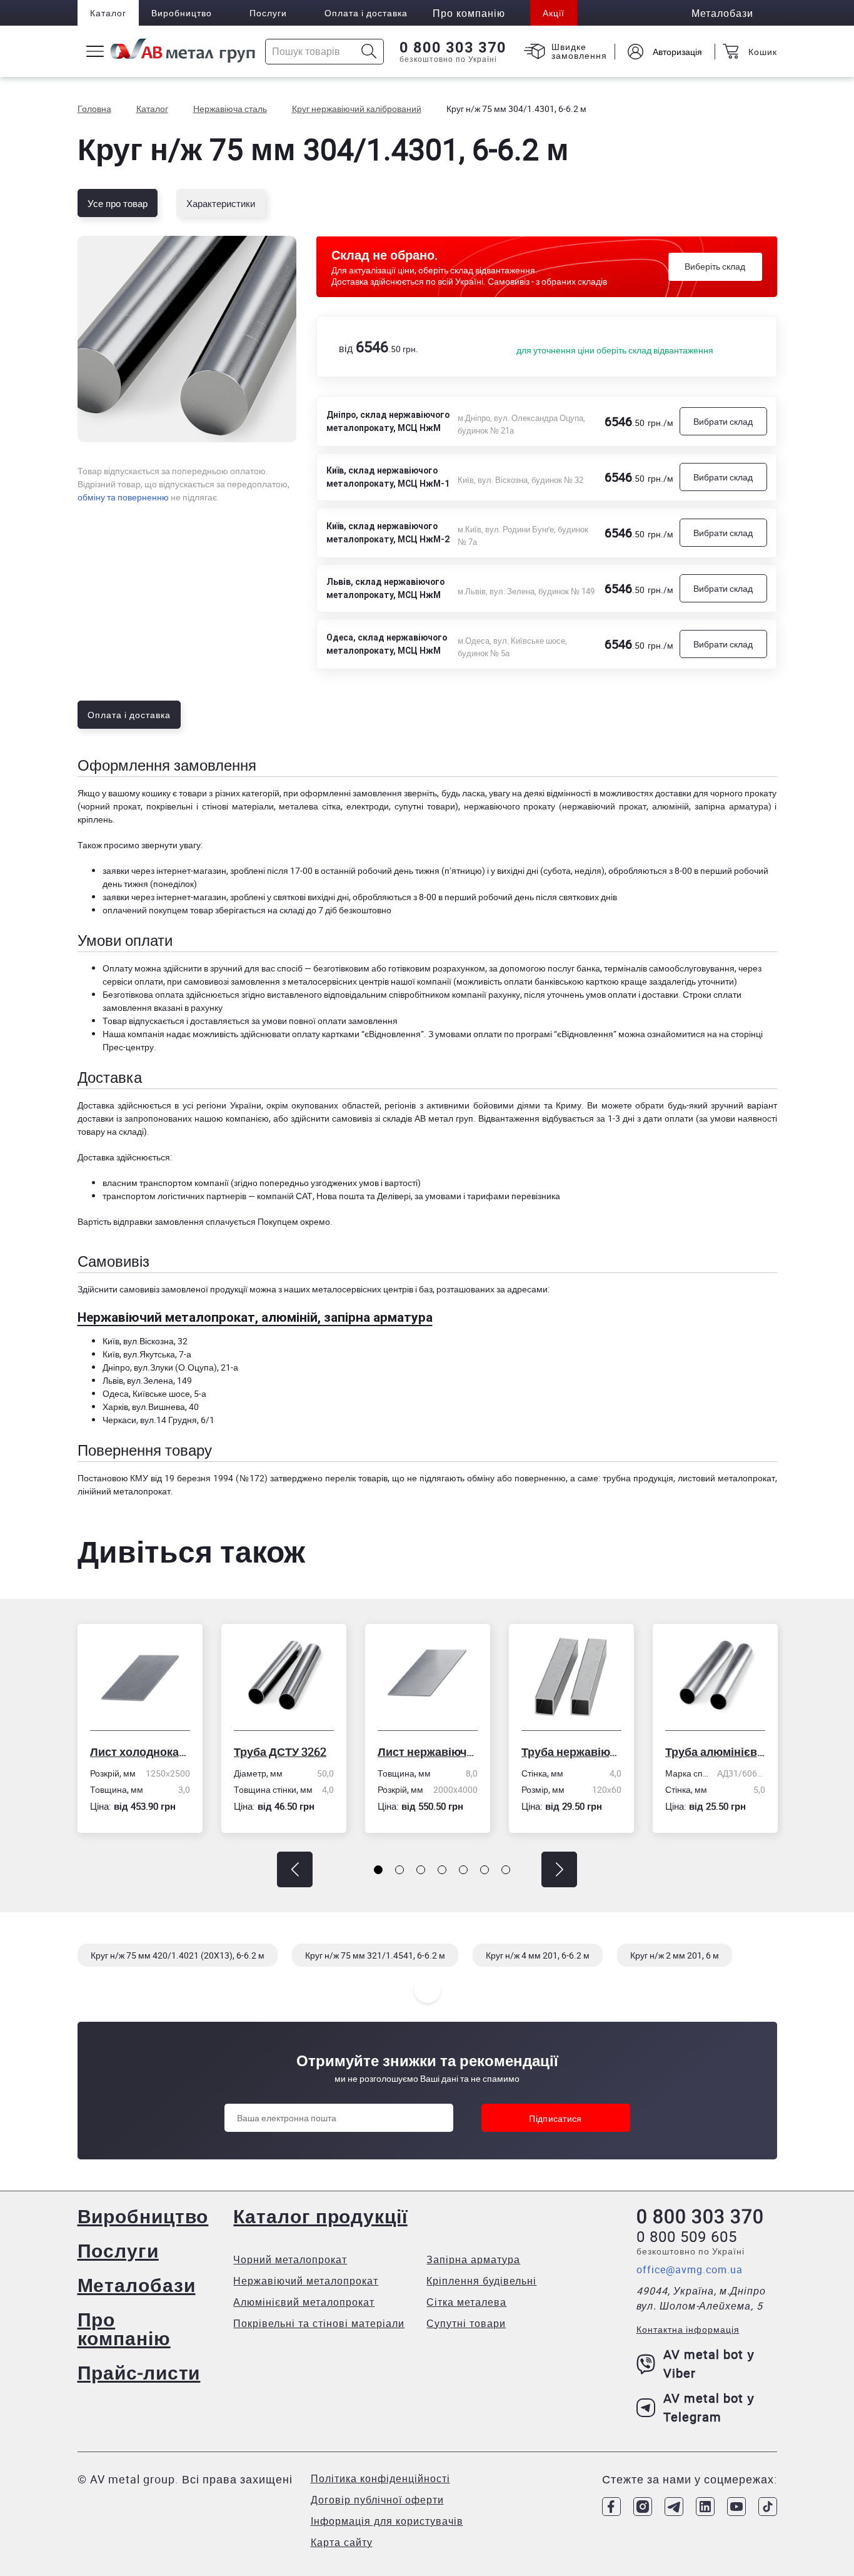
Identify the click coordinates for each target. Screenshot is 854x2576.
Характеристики (221, 203)
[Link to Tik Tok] (768, 2507)
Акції (554, 13)
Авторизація (677, 52)
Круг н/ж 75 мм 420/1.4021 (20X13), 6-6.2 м (178, 1955)
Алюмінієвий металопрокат (304, 2302)
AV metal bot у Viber (709, 2364)
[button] (295, 1869)
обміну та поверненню (123, 497)
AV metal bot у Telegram (709, 2407)
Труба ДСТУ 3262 (280, 1752)
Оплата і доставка (366, 13)
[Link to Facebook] (611, 2507)
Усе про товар (118, 203)
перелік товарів (356, 1478)
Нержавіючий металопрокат (306, 2281)
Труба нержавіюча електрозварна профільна (571, 1752)
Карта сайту (342, 2542)
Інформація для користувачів (387, 2521)
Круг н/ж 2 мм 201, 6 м (675, 1955)
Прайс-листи (139, 2372)
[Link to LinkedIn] (705, 2507)
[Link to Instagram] (643, 2507)
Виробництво (182, 13)
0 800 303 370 (453, 48)
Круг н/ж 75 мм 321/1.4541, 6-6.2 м (375, 1955)
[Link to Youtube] (736, 2507)
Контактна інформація (688, 2329)
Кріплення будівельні (481, 2281)
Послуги (268, 13)
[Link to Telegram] (674, 2507)
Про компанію (124, 2329)
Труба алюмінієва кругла (715, 1752)
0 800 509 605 (687, 2236)
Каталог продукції (320, 2216)
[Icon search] (369, 52)
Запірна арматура (473, 2259)
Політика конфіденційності (380, 2478)
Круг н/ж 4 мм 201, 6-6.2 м (538, 1955)
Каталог (108, 13)
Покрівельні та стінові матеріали (319, 2323)
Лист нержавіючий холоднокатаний (428, 1752)
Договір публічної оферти (377, 2500)
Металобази (137, 2285)
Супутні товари (466, 2323)
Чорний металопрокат (290, 2259)
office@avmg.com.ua (690, 2269)
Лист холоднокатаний (140, 1752)
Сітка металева (466, 2302)
